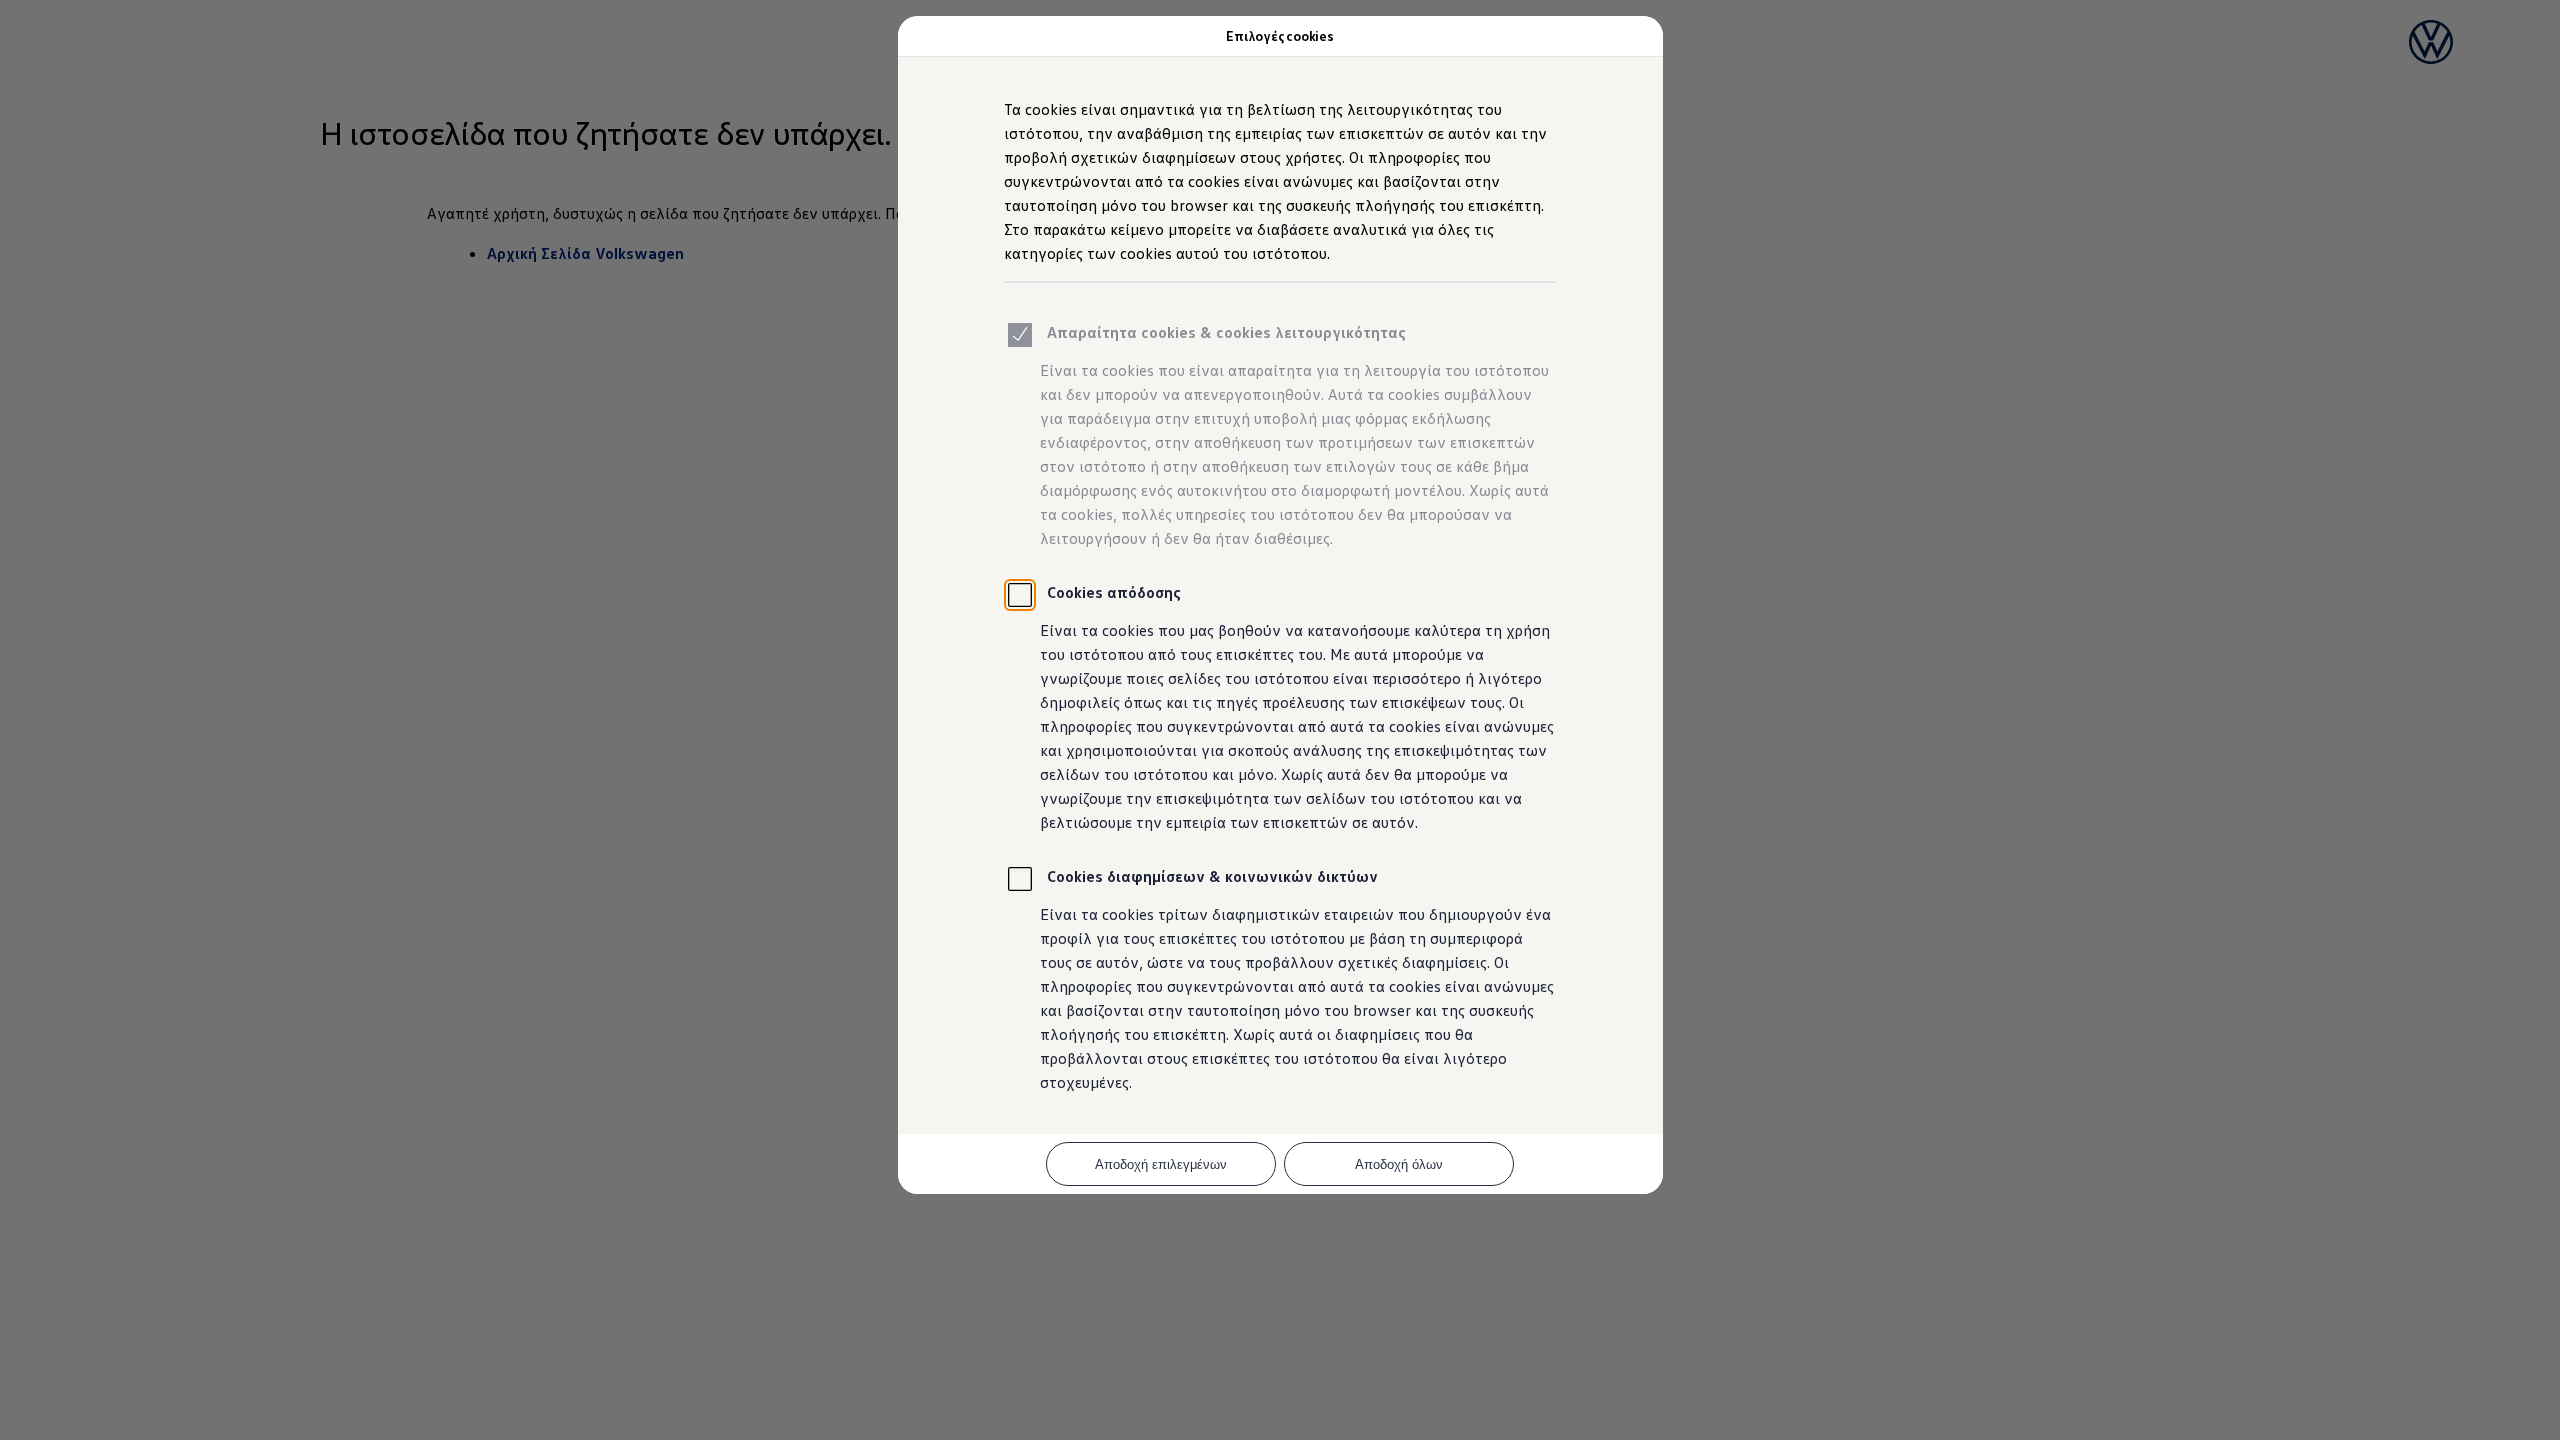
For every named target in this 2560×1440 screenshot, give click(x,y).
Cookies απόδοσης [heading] (1114, 592)
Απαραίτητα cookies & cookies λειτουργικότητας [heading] (1226, 332)
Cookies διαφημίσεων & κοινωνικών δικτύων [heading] (1212, 876)
